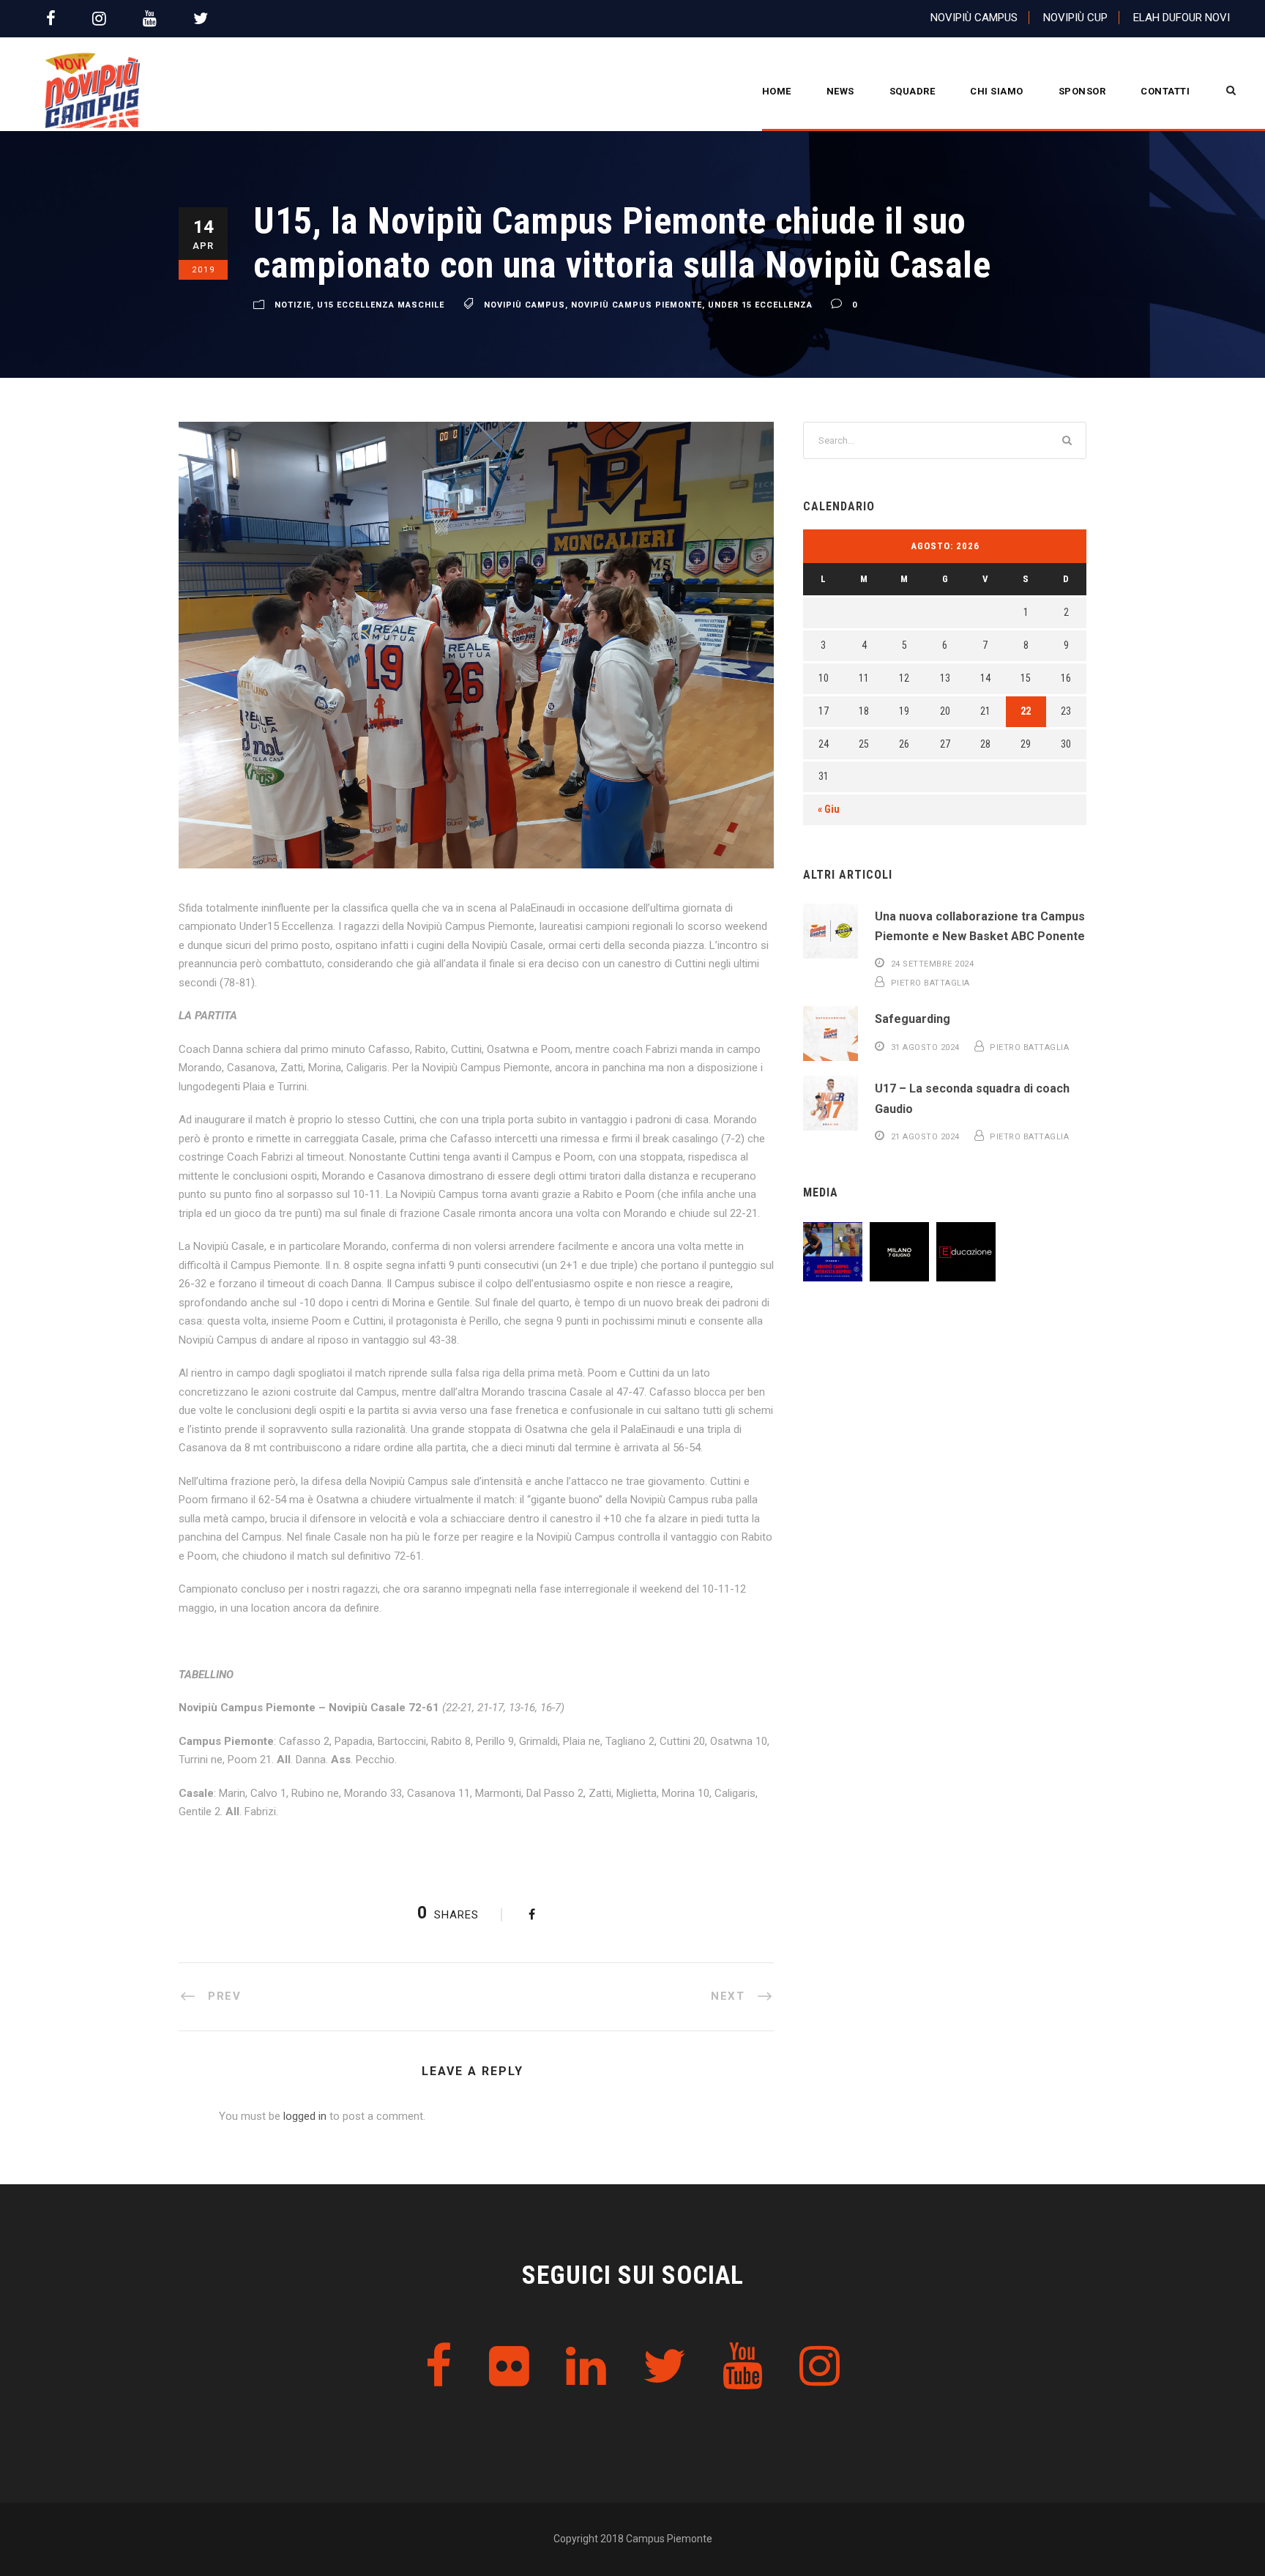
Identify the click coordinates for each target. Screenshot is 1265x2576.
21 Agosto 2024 (925, 1137)
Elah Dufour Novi (1182, 18)
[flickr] (509, 2367)
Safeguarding (913, 1019)
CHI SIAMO (997, 91)
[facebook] (51, 19)
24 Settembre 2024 (933, 964)
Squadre (913, 91)
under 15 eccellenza (760, 305)
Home (777, 91)
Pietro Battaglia (930, 983)
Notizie (293, 305)
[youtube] (150, 19)
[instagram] (99, 19)
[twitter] (201, 19)
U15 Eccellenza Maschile (381, 305)
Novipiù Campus (974, 18)
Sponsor (1082, 91)
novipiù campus (525, 305)
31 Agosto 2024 (925, 1047)
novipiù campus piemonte (637, 305)
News (840, 91)
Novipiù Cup (1075, 18)
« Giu (829, 809)
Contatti (1165, 91)
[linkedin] (586, 2367)
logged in (305, 2116)
